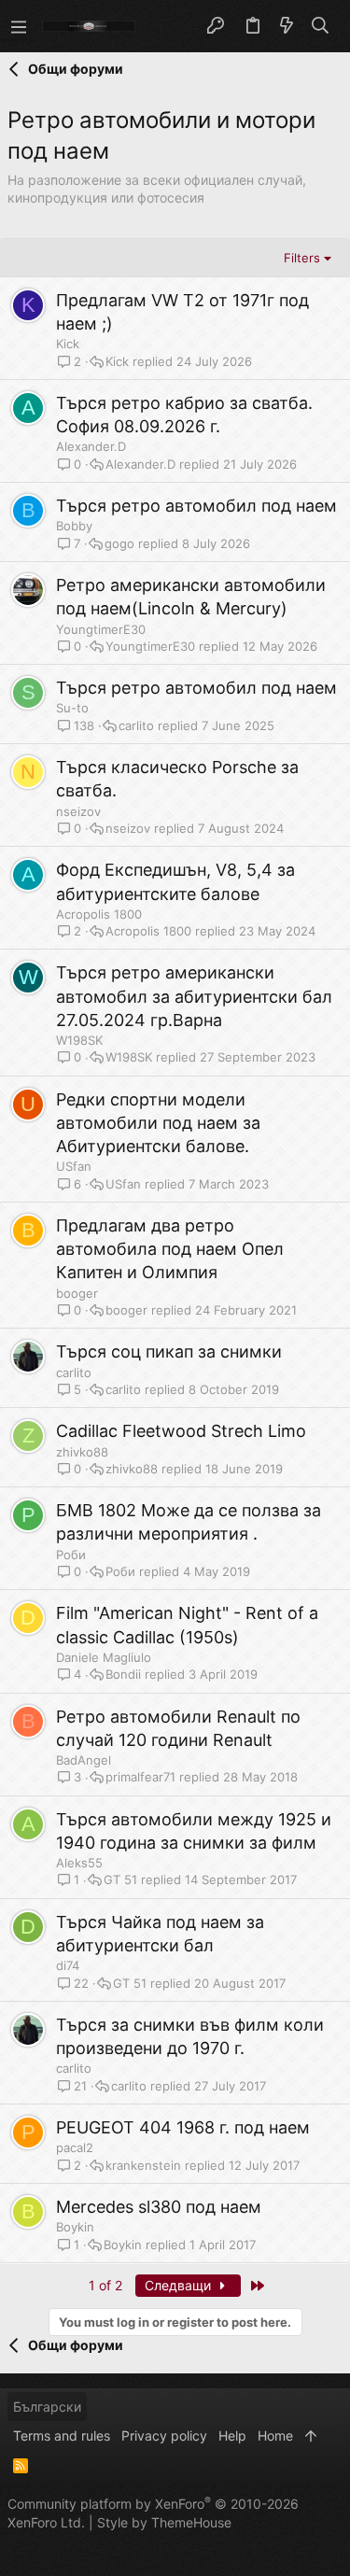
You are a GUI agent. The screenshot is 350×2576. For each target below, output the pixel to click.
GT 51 (120, 1880)
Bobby (74, 526)
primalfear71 (140, 1777)
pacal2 (75, 2147)
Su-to (72, 708)
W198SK (79, 1040)
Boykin (75, 2227)
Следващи (180, 2285)
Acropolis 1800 (99, 914)
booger (77, 1293)
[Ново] (287, 26)
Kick (68, 344)
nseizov (78, 811)
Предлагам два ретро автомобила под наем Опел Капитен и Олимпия (170, 1249)
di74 (68, 1965)
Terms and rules (62, 2435)
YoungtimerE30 (101, 629)
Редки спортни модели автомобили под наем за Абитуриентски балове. (158, 1123)
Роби (71, 1555)
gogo (119, 544)
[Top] (311, 2436)
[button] (19, 26)
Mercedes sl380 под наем (159, 2207)
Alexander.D (91, 446)
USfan (74, 1166)
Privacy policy (164, 2435)
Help (232, 2435)
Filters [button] (302, 258)
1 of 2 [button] (105, 2285)
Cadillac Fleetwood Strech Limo (181, 1431)
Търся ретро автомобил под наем (196, 506)
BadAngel (84, 1760)
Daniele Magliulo (104, 1657)
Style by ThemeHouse (164, 2522)
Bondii (123, 1675)
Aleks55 (79, 1863)
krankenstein (143, 2166)
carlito (136, 726)
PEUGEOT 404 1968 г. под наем (183, 2127)
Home (275, 2435)
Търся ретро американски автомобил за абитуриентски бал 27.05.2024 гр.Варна (194, 996)
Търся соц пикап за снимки (169, 1351)
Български (47, 2407)
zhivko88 (82, 1452)
